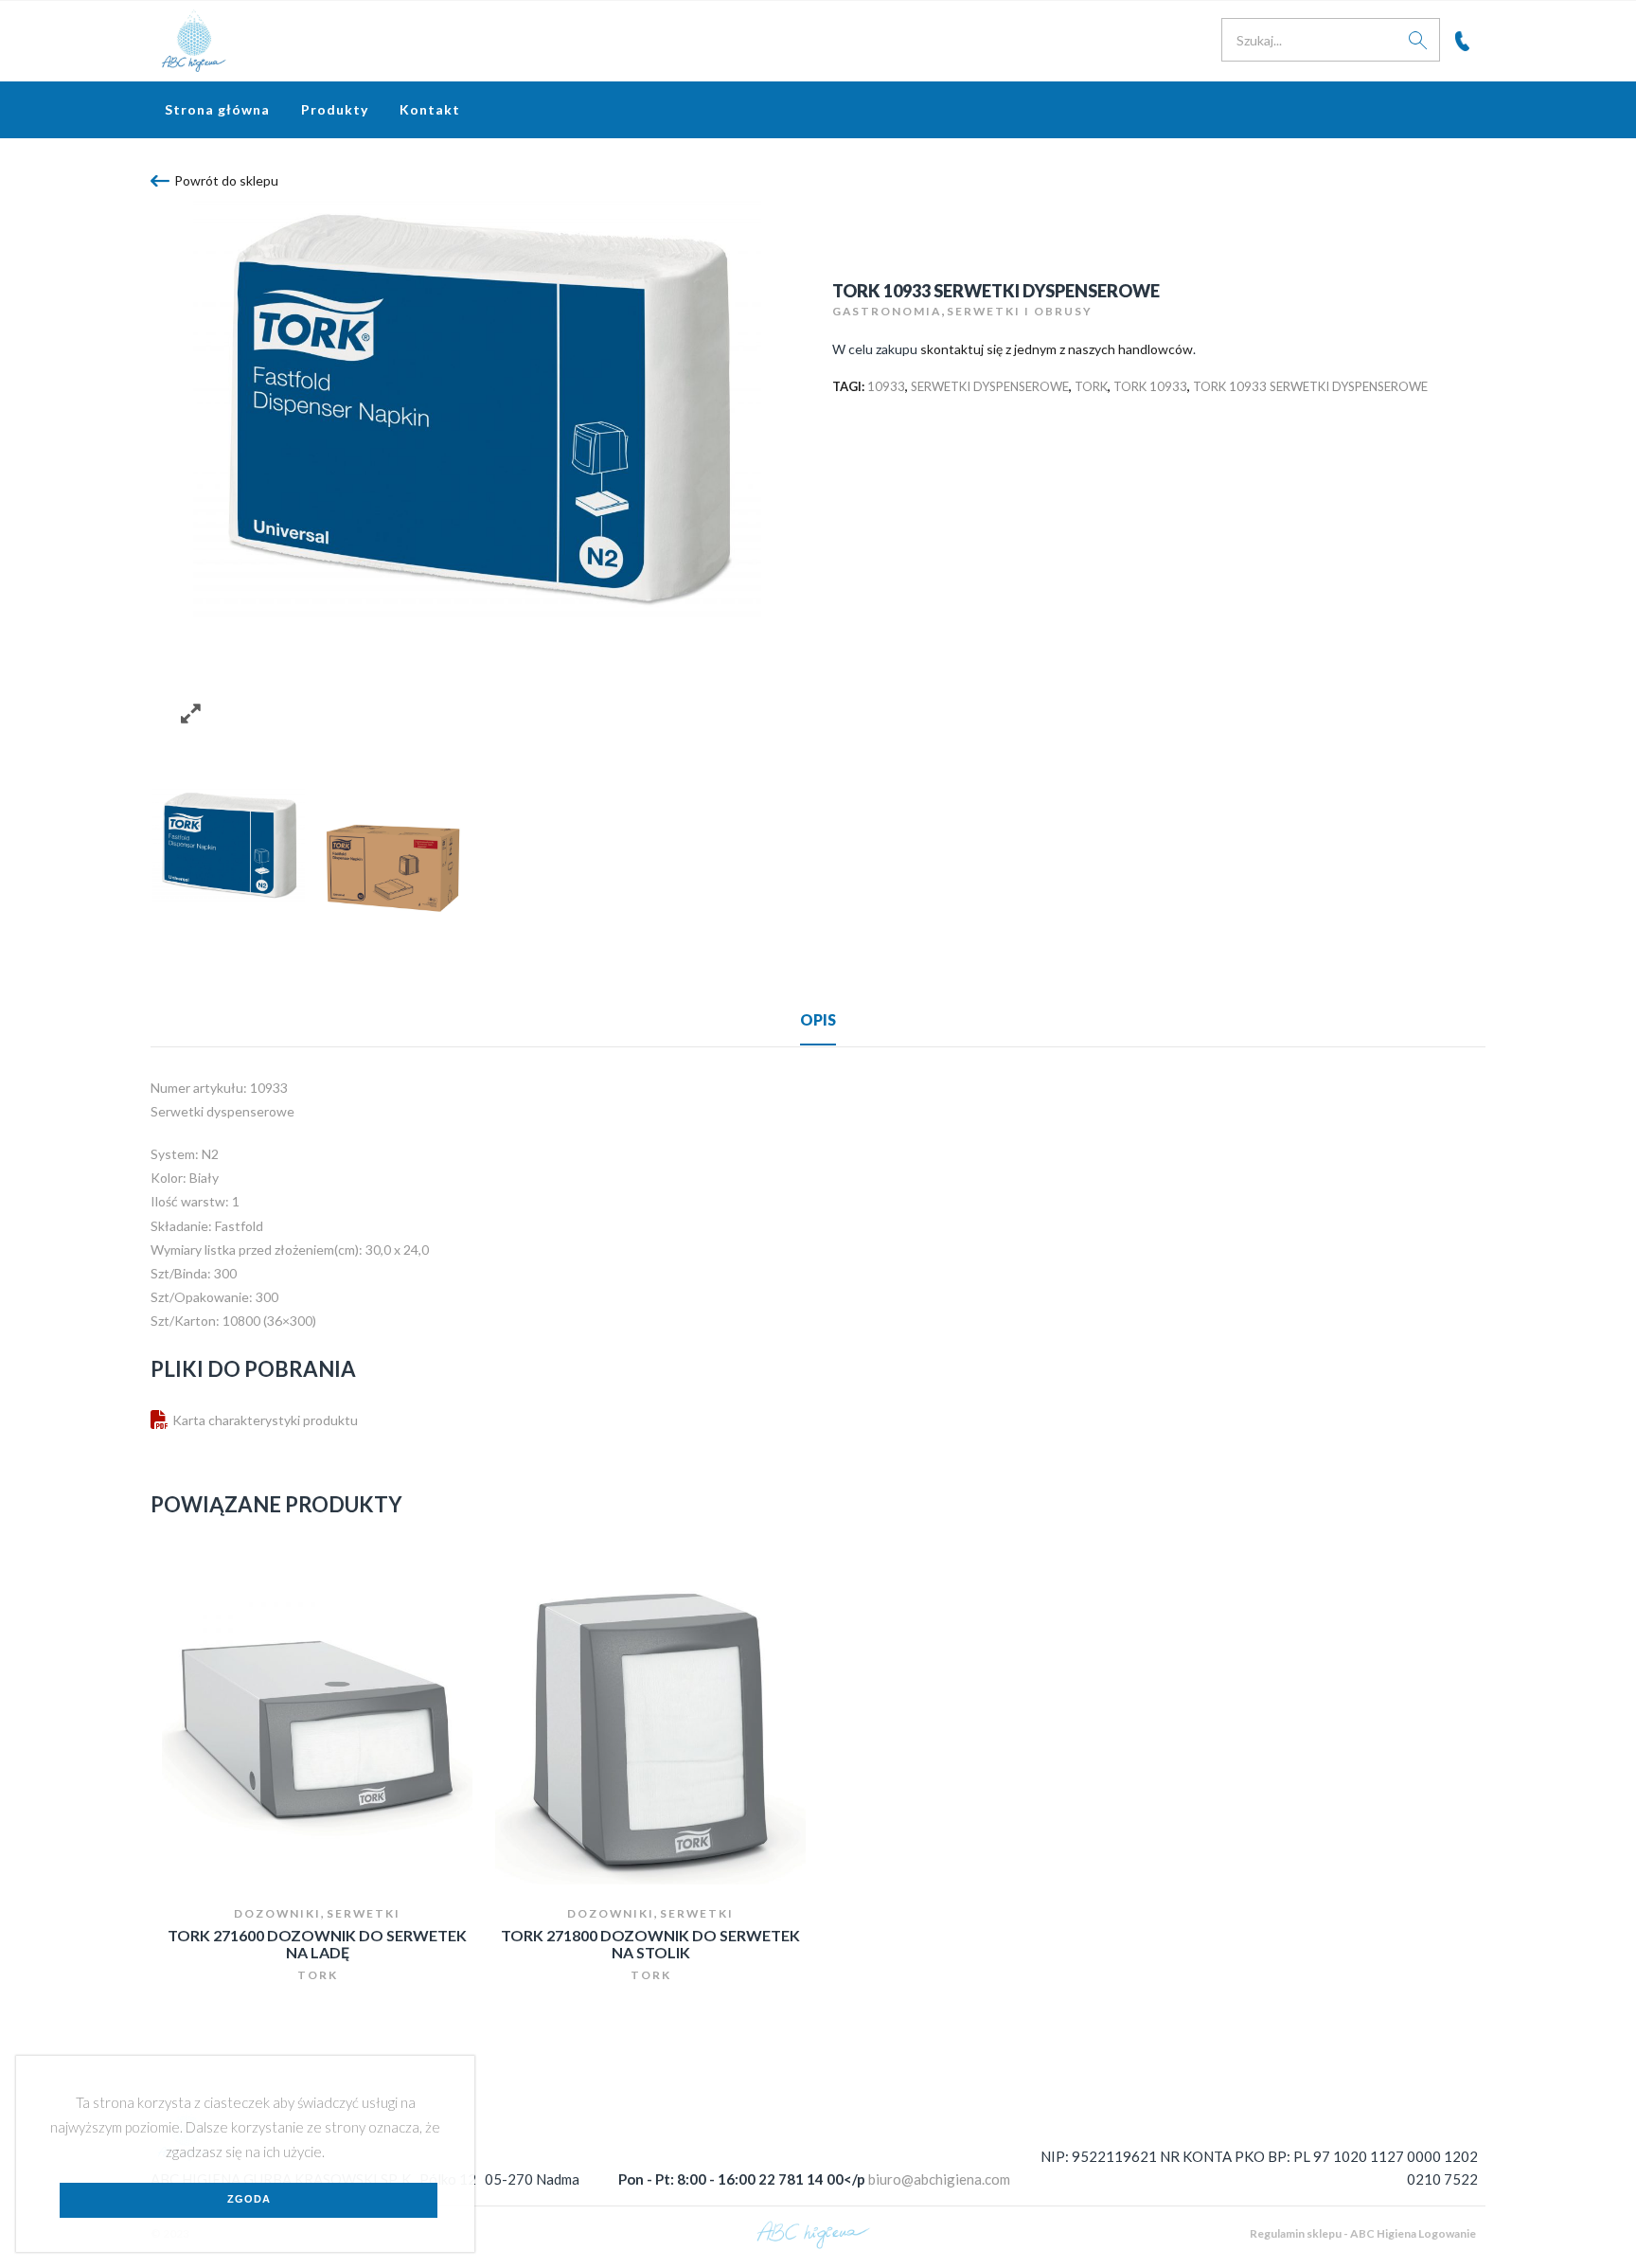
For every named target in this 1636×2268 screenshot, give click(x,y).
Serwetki (364, 1913)
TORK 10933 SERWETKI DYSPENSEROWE (1310, 386)
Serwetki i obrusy (1020, 311)
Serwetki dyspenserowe (990, 386)
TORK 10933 (1150, 386)
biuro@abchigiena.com (939, 2179)
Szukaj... (1418, 40)
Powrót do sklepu (226, 180)
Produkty (335, 109)
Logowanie (1447, 2233)
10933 (886, 386)
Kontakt (430, 109)
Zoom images (191, 714)
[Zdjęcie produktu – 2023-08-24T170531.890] (229, 845)
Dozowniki (277, 1913)
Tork (1091, 386)
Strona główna (217, 109)
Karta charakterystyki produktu (265, 1420)
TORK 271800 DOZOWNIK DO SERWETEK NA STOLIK (650, 1944)
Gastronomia (887, 311)
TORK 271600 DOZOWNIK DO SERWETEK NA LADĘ (317, 1944)
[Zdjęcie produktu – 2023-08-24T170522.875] (394, 865)
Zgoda (249, 2199)
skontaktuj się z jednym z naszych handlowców (1057, 349)
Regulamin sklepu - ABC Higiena (1333, 2233)
